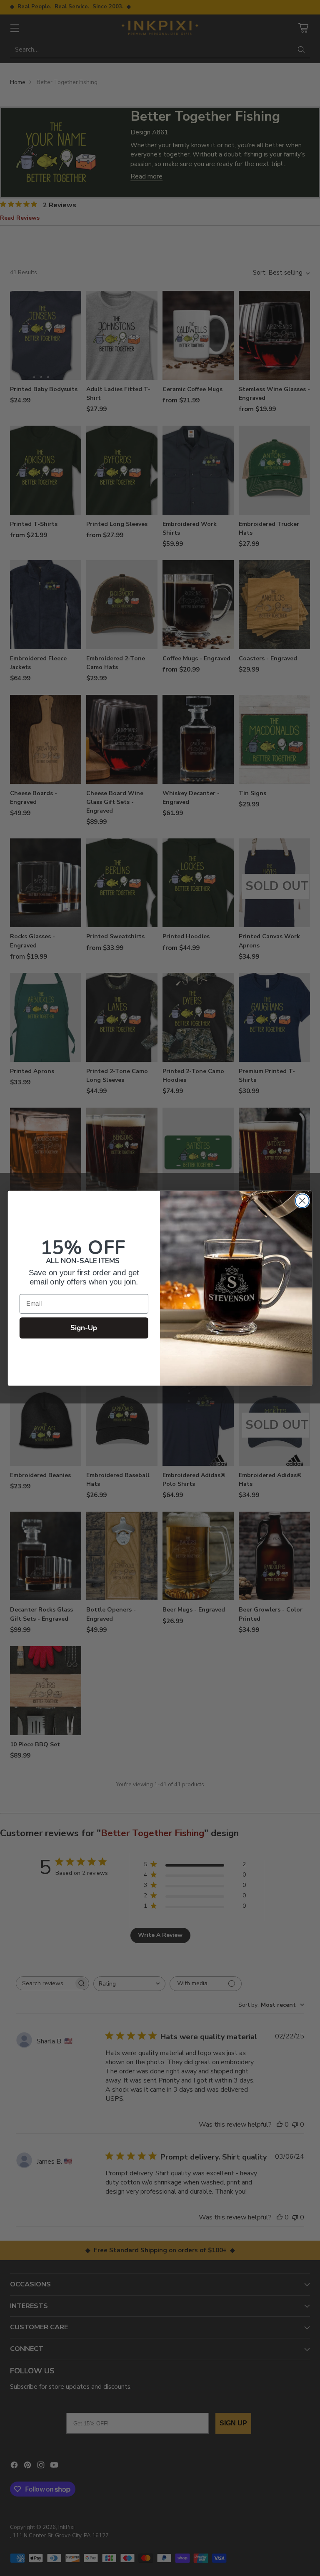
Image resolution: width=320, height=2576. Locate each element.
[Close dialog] (302, 1201)
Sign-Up (84, 1328)
